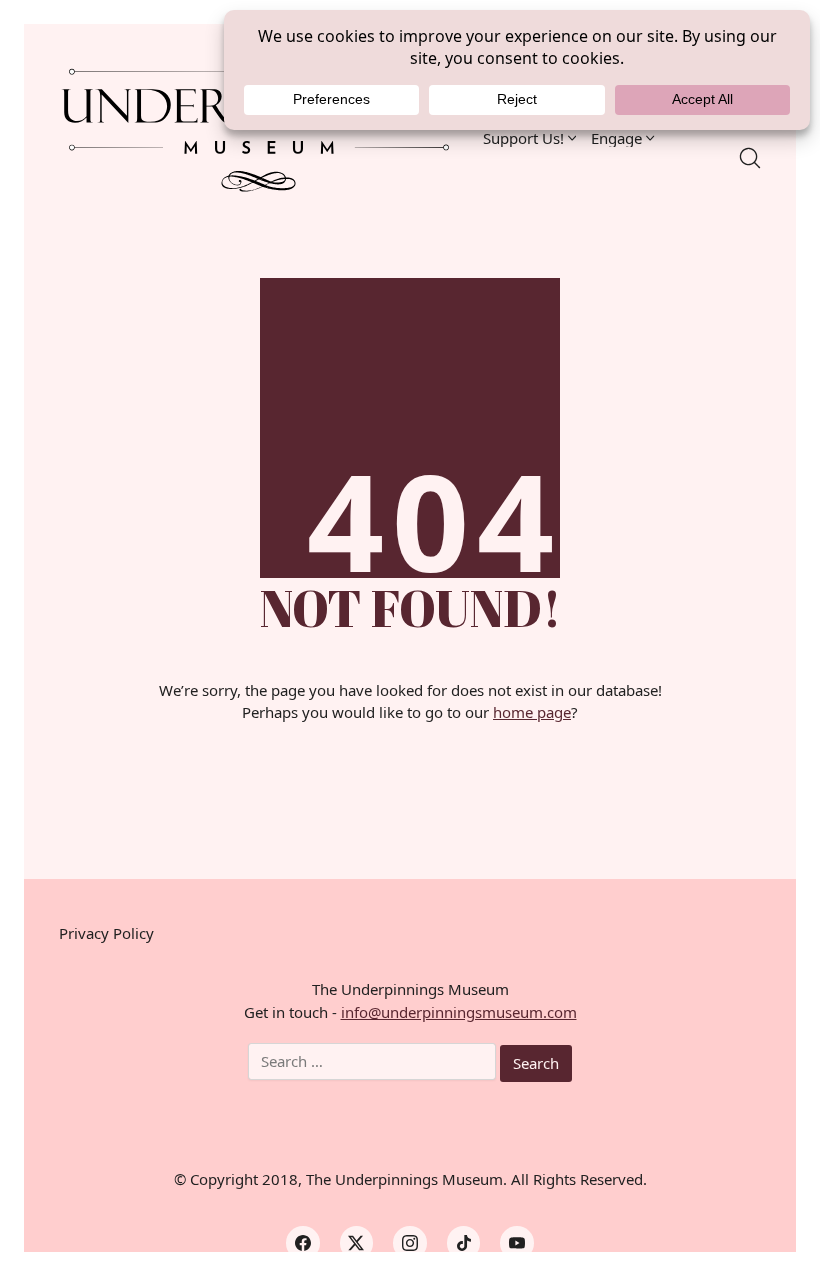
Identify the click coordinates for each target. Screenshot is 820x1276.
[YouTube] (517, 1243)
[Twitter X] (357, 1243)
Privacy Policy (106, 933)
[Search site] (750, 158)
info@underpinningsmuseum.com (459, 1012)
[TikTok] (464, 1243)
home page (532, 712)
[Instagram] (410, 1243)
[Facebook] (303, 1243)
